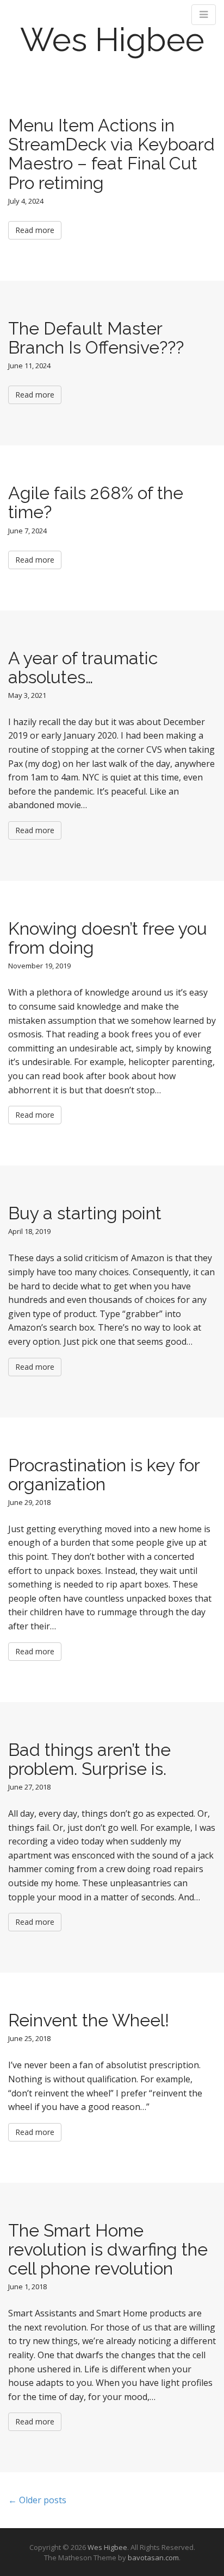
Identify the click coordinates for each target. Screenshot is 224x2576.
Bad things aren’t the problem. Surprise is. (89, 1759)
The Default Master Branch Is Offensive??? (96, 338)
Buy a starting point (85, 1213)
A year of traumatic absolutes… (83, 667)
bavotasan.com (153, 2558)
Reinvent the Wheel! (89, 2020)
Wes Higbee (112, 40)
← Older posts (37, 2500)
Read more (35, 230)
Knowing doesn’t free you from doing (108, 938)
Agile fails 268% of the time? (96, 502)
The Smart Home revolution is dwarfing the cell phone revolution (108, 2249)
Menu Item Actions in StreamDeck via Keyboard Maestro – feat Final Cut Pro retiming (111, 154)
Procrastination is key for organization (104, 1475)
